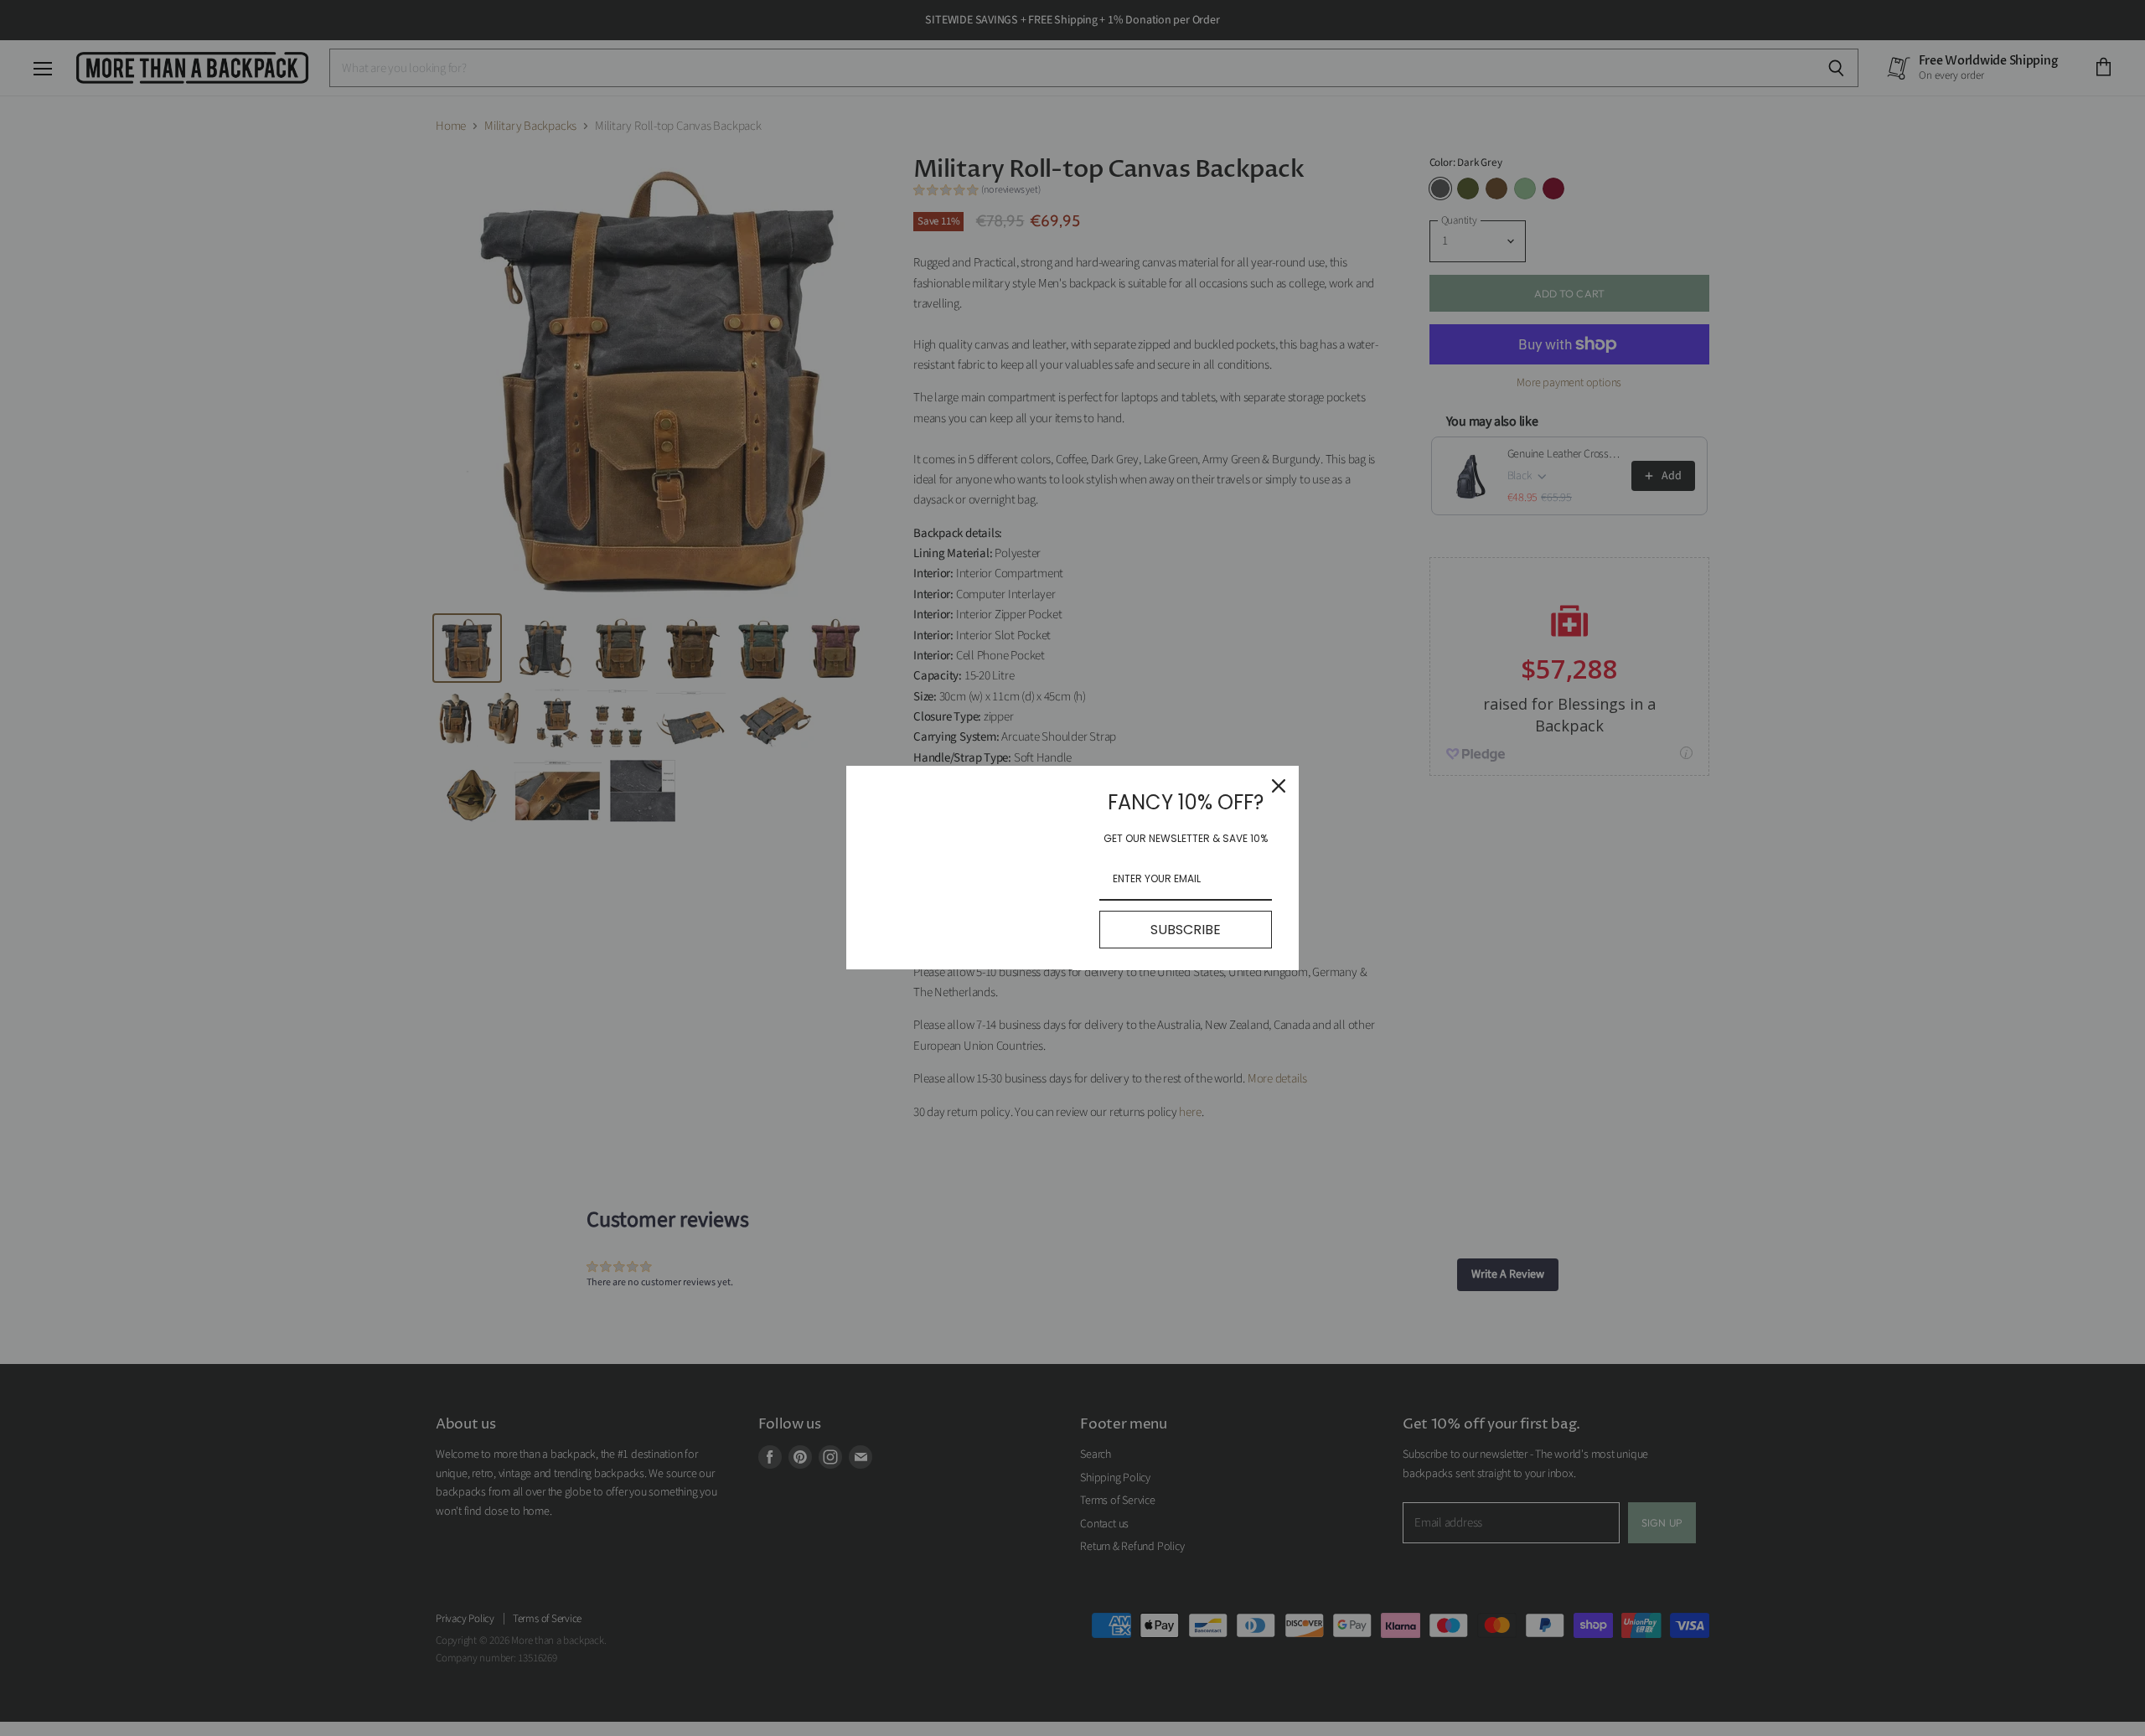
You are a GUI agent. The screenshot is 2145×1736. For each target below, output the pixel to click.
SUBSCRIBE (1186, 930)
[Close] (1279, 786)
